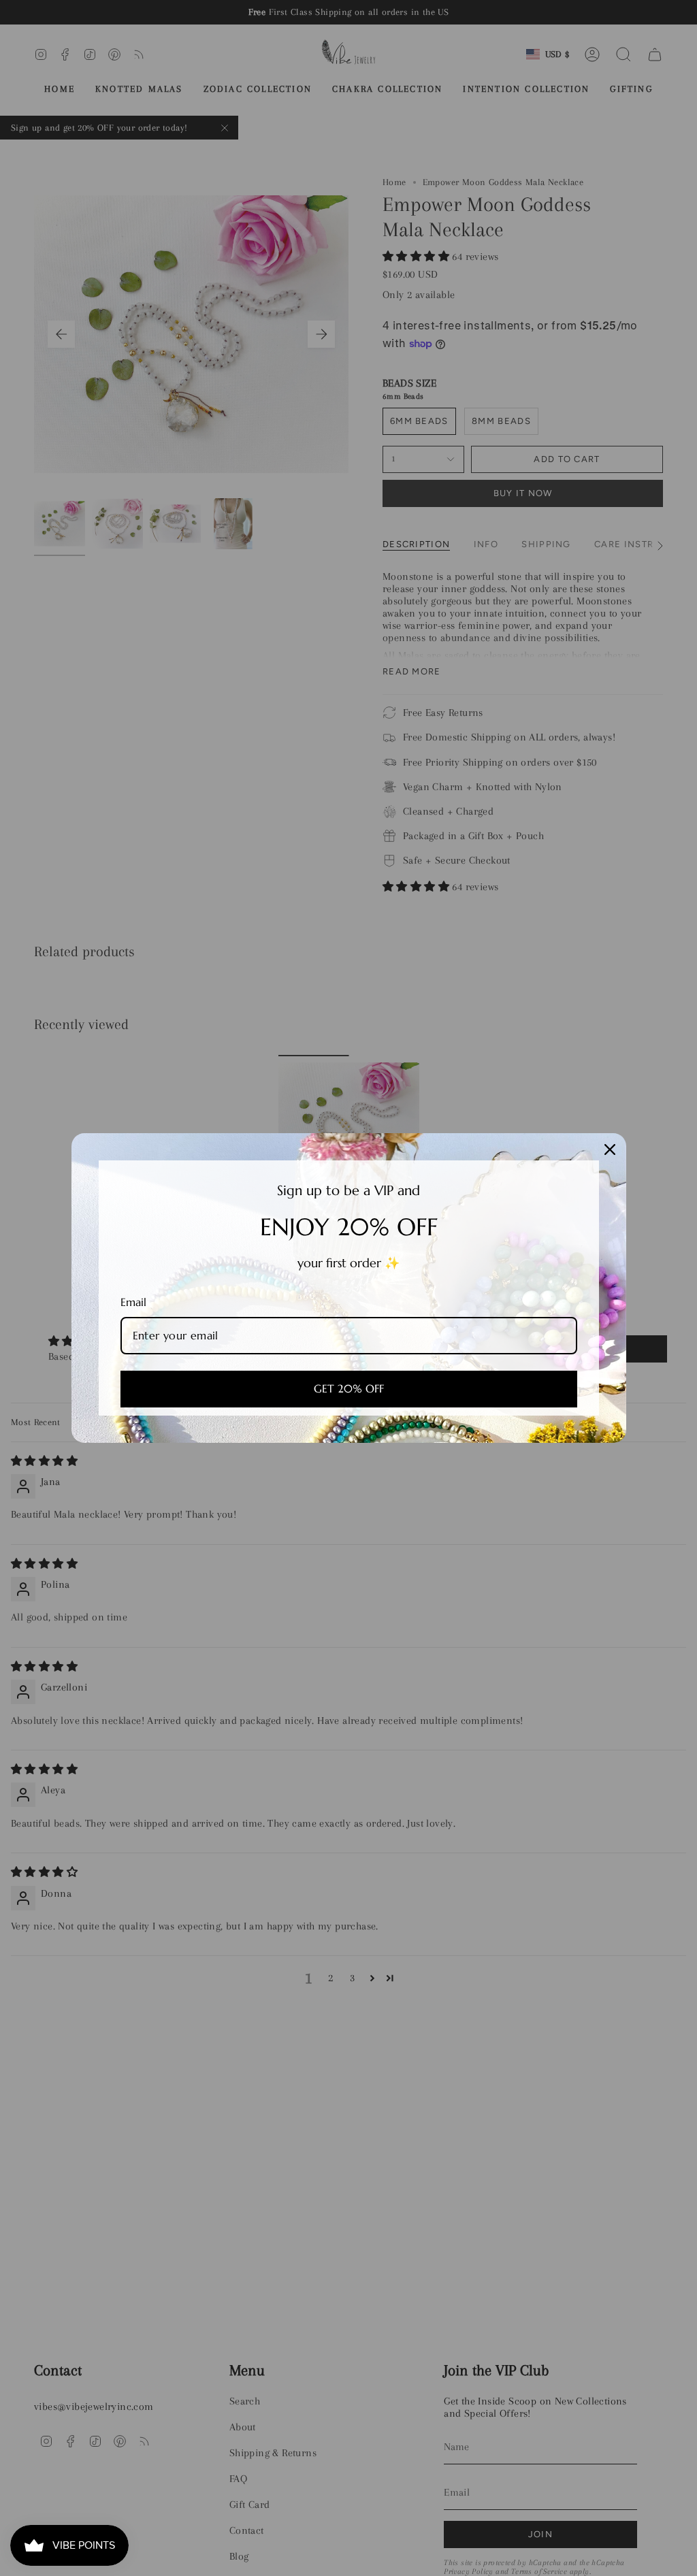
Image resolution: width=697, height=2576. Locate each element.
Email (133, 1302)
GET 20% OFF (349, 1388)
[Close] (610, 1150)
